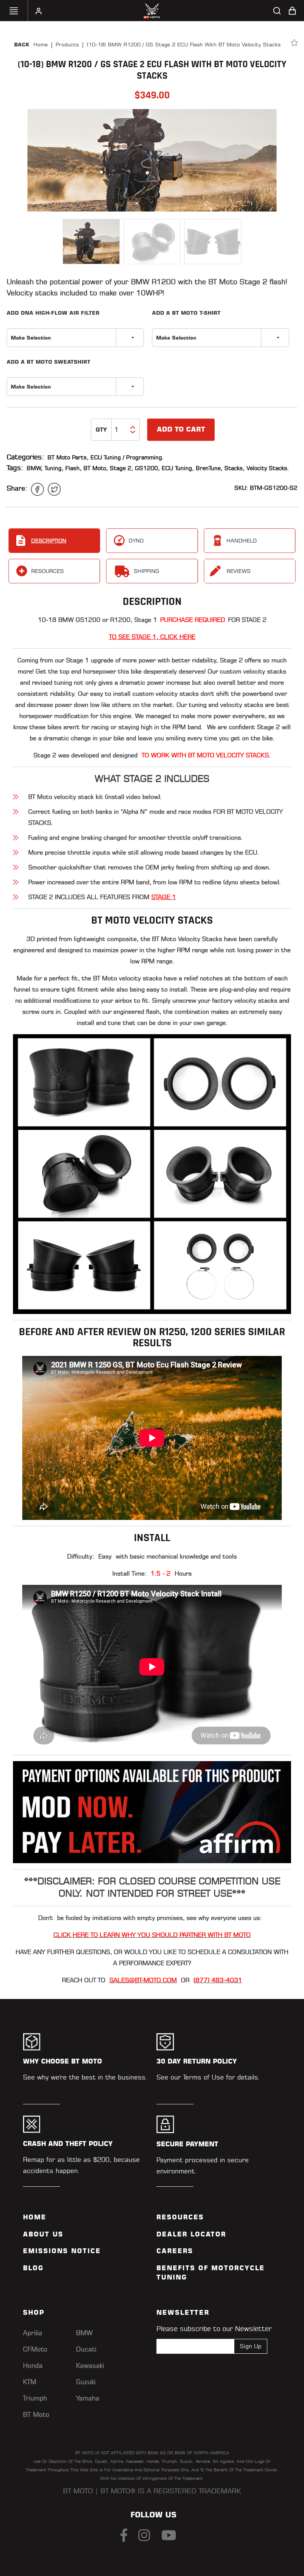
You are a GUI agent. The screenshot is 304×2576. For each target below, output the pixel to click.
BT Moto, (96, 468)
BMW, (35, 468)
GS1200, (147, 468)
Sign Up (251, 2346)
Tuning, (54, 468)
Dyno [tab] (136, 541)
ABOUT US (43, 2234)
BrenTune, (209, 468)
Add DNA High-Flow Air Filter (53, 313)
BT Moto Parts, (68, 457)
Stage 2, (121, 468)
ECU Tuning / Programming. (127, 457)
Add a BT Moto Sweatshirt (49, 362)
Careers (175, 2251)
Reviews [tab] (239, 571)
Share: (17, 488)
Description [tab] (49, 541)
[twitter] (54, 489)
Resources (180, 2217)
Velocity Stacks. (268, 468)
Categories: (25, 457)
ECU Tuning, (178, 468)
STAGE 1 (164, 897)
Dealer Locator (191, 2234)
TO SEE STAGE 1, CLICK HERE (152, 637)
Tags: (15, 468)
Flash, (73, 468)
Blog (33, 2268)
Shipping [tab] (146, 571)
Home (41, 45)
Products (67, 45)
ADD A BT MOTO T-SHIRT (186, 313)
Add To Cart (181, 429)
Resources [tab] (47, 571)
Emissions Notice (62, 2251)
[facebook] (37, 489)
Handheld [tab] (242, 541)
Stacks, (234, 468)
